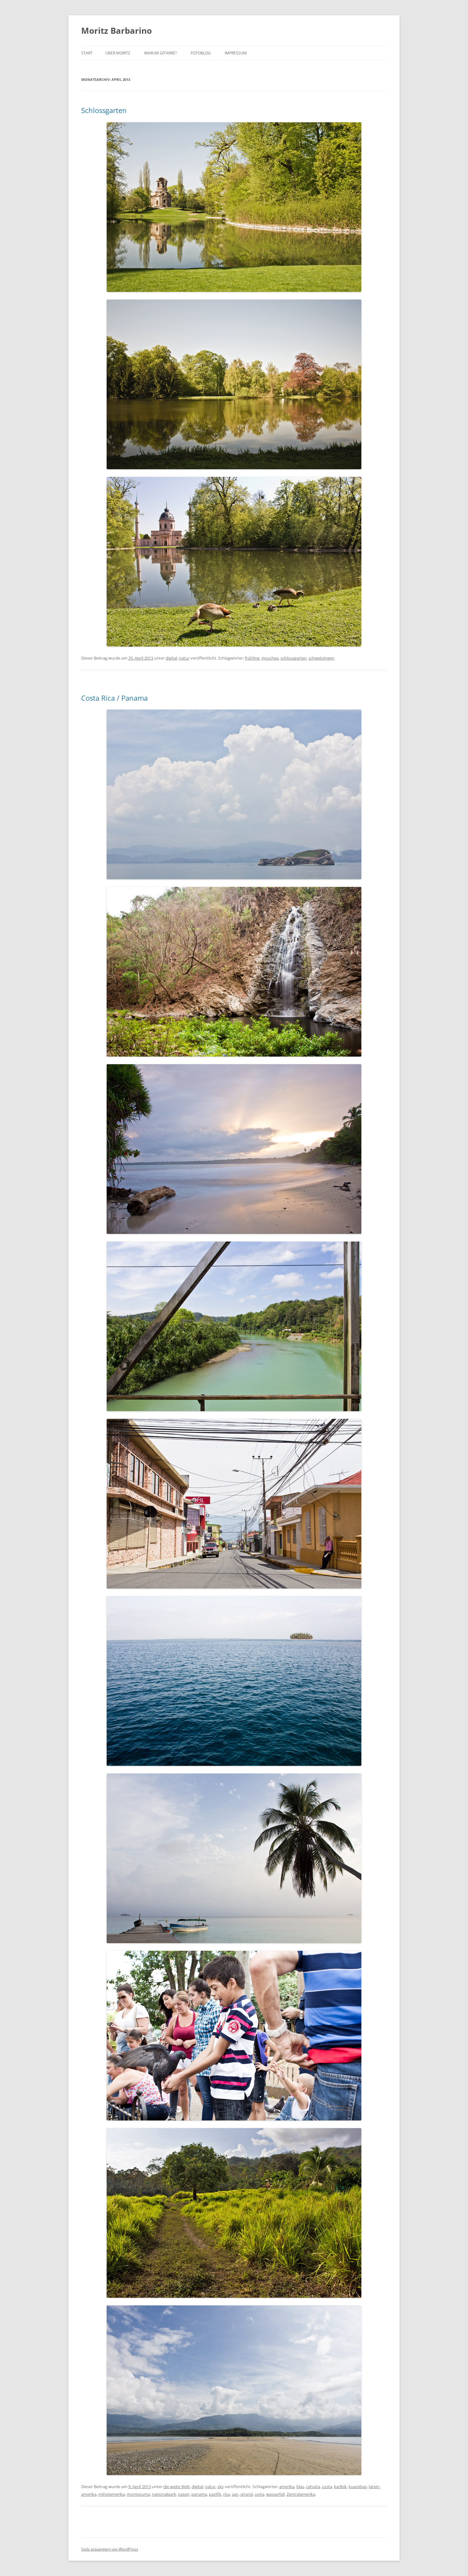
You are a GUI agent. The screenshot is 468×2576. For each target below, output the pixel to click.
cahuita (313, 2487)
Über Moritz (118, 53)
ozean (184, 2494)
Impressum (236, 53)
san (235, 2494)
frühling (252, 658)
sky (221, 2487)
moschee (270, 658)
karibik (340, 2487)
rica (227, 2494)
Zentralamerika (301, 2494)
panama (199, 2494)
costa (327, 2487)
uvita (259, 2494)
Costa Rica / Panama (114, 698)
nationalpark (164, 2494)
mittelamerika (112, 2494)
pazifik (215, 2494)
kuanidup (358, 2487)
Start (87, 53)
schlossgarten (294, 658)
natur (184, 658)
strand (247, 2494)
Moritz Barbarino (117, 31)
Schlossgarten (104, 110)
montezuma (138, 2494)
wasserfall (275, 2494)
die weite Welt (177, 2487)
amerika (287, 2487)
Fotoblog (201, 53)
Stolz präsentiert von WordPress (110, 2549)
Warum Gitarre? (160, 53)
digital (171, 658)
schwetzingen (321, 658)
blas (300, 2487)
